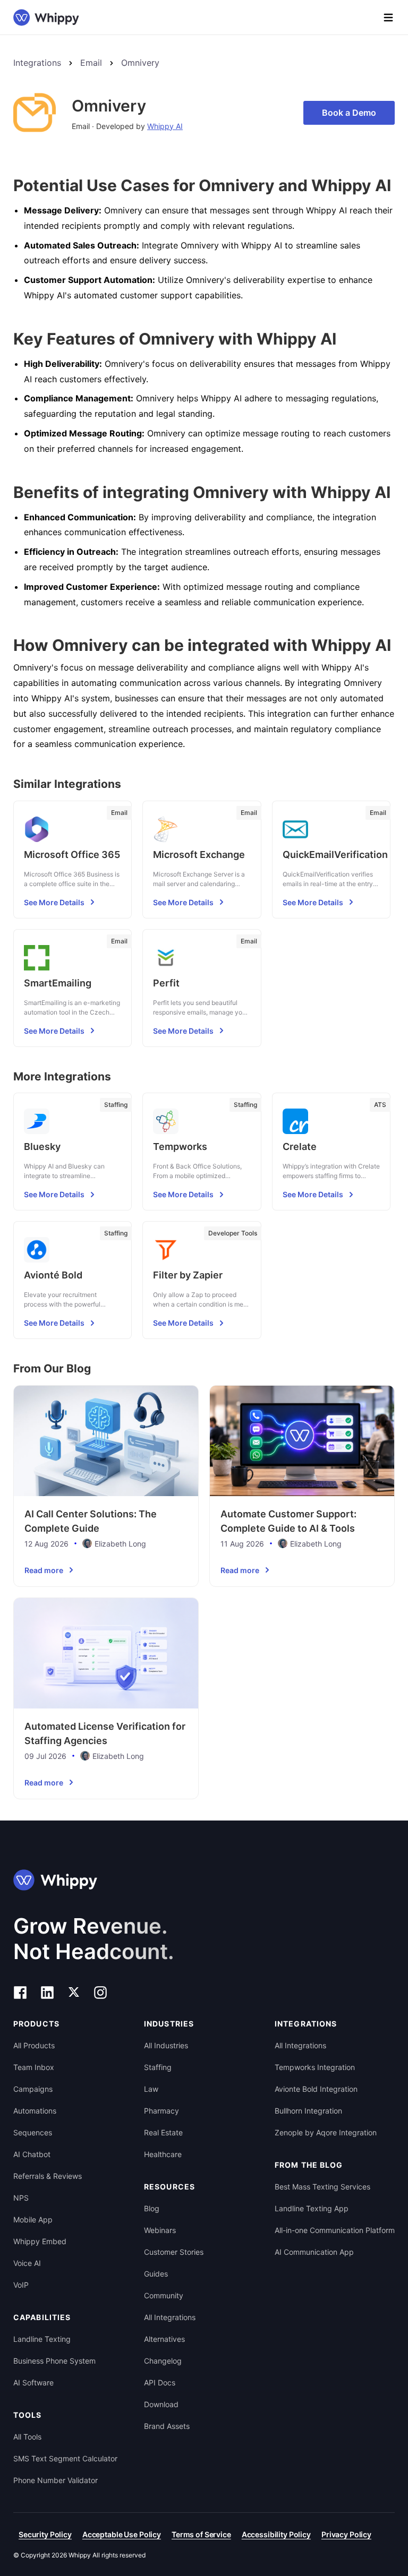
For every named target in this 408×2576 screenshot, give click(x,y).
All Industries (166, 2045)
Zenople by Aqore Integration (326, 2132)
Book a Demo (349, 113)
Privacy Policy (346, 2534)
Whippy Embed (40, 2241)
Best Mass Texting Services (322, 2187)
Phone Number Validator (56, 2480)
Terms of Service (201, 2534)
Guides (156, 2274)
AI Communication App (314, 2252)
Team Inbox (34, 2067)
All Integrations (170, 2317)
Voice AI (27, 2263)
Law (151, 2089)
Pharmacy (161, 2111)
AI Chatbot (32, 2154)
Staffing (158, 2067)
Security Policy (45, 2534)
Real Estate (163, 2132)
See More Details (54, 902)
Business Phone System (54, 2361)
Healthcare (163, 2154)
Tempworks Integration (315, 2067)
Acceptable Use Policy (122, 2534)
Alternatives (164, 2339)
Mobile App (33, 2219)
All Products (34, 2045)
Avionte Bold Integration (316, 2089)
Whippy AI (165, 126)
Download (161, 2404)
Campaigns (33, 2089)
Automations (35, 2111)
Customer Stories (174, 2252)
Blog (152, 2208)
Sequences (33, 2132)
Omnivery (140, 63)
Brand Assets (167, 2426)
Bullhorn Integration (308, 2111)
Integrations (37, 63)
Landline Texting (42, 2339)
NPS (21, 2198)
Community (164, 2295)
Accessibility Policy (276, 2534)
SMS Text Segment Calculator (65, 2458)
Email (91, 63)
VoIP (21, 2285)
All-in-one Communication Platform (335, 2230)
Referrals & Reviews (48, 2176)
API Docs (160, 2382)
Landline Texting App (312, 2208)
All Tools (27, 2437)
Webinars (160, 2230)
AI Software (33, 2382)
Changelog (163, 2361)
